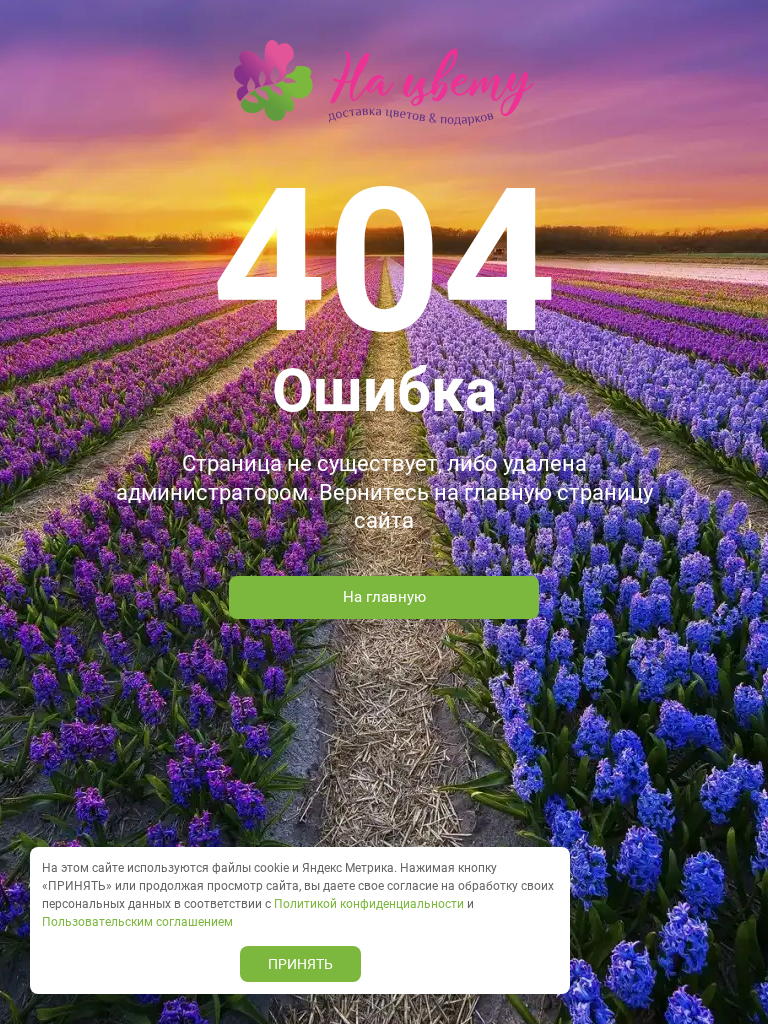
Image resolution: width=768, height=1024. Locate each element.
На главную (384, 597)
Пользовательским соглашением (137, 922)
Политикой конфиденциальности (369, 904)
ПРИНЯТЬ (300, 964)
